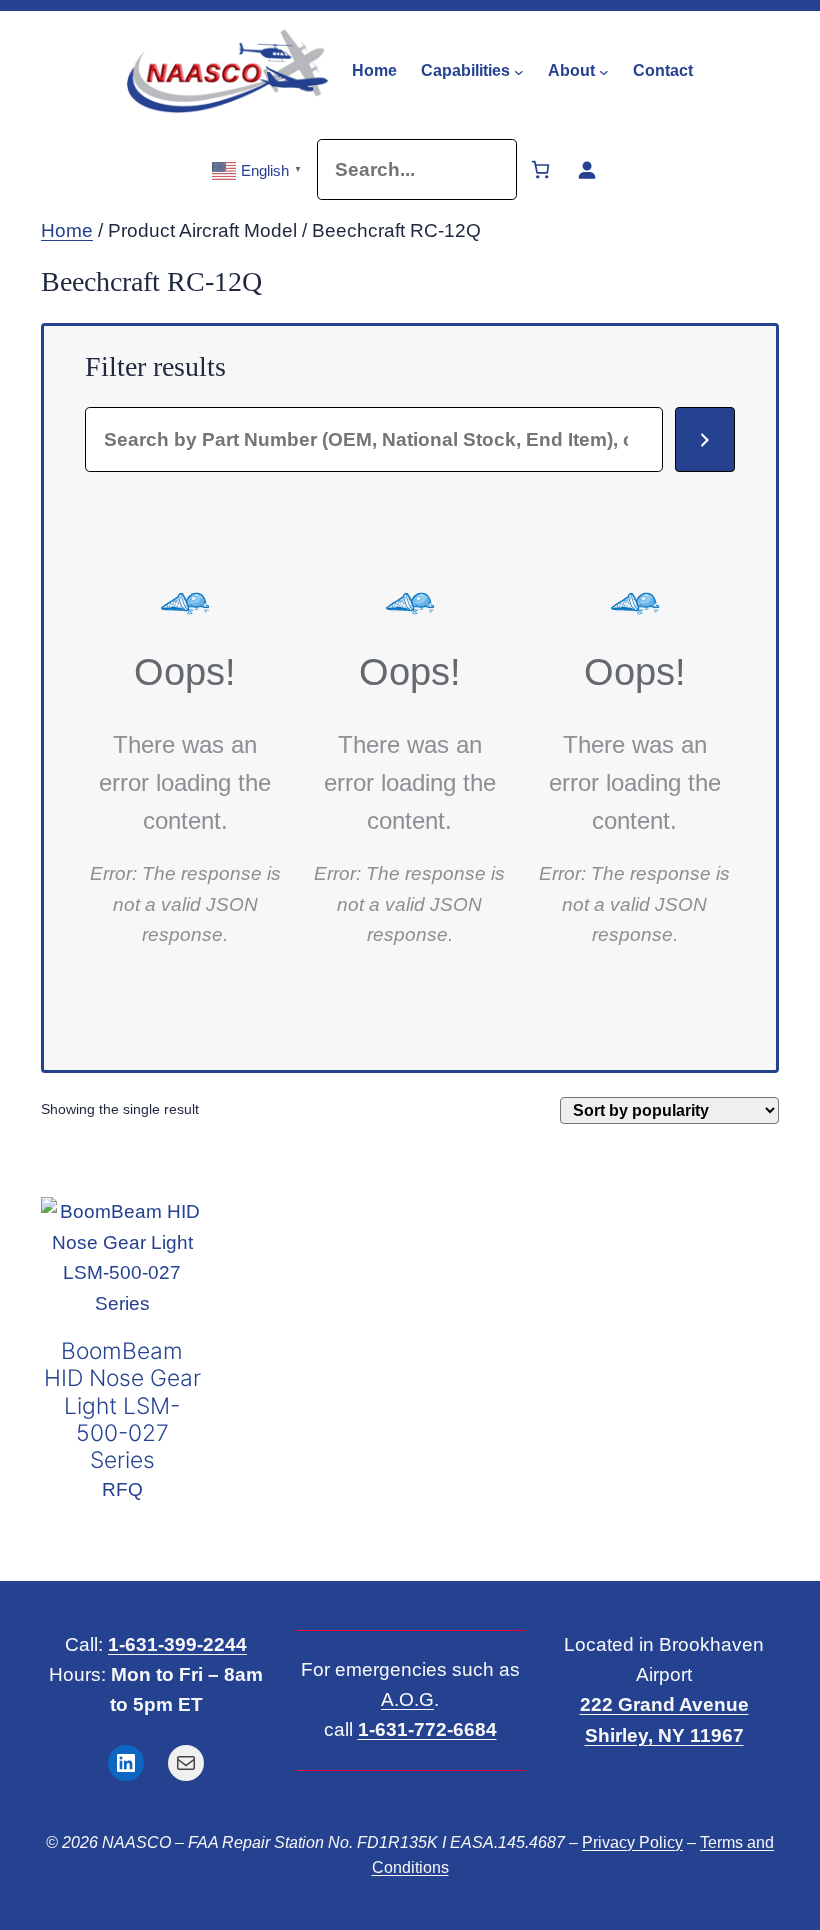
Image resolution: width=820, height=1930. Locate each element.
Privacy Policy (632, 1842)
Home (67, 230)
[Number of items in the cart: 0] (540, 169)
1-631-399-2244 (177, 1644)
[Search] (705, 439)
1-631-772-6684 (427, 1729)
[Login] (586, 169)
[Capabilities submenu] (519, 71)
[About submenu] (604, 71)
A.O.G (407, 1699)
